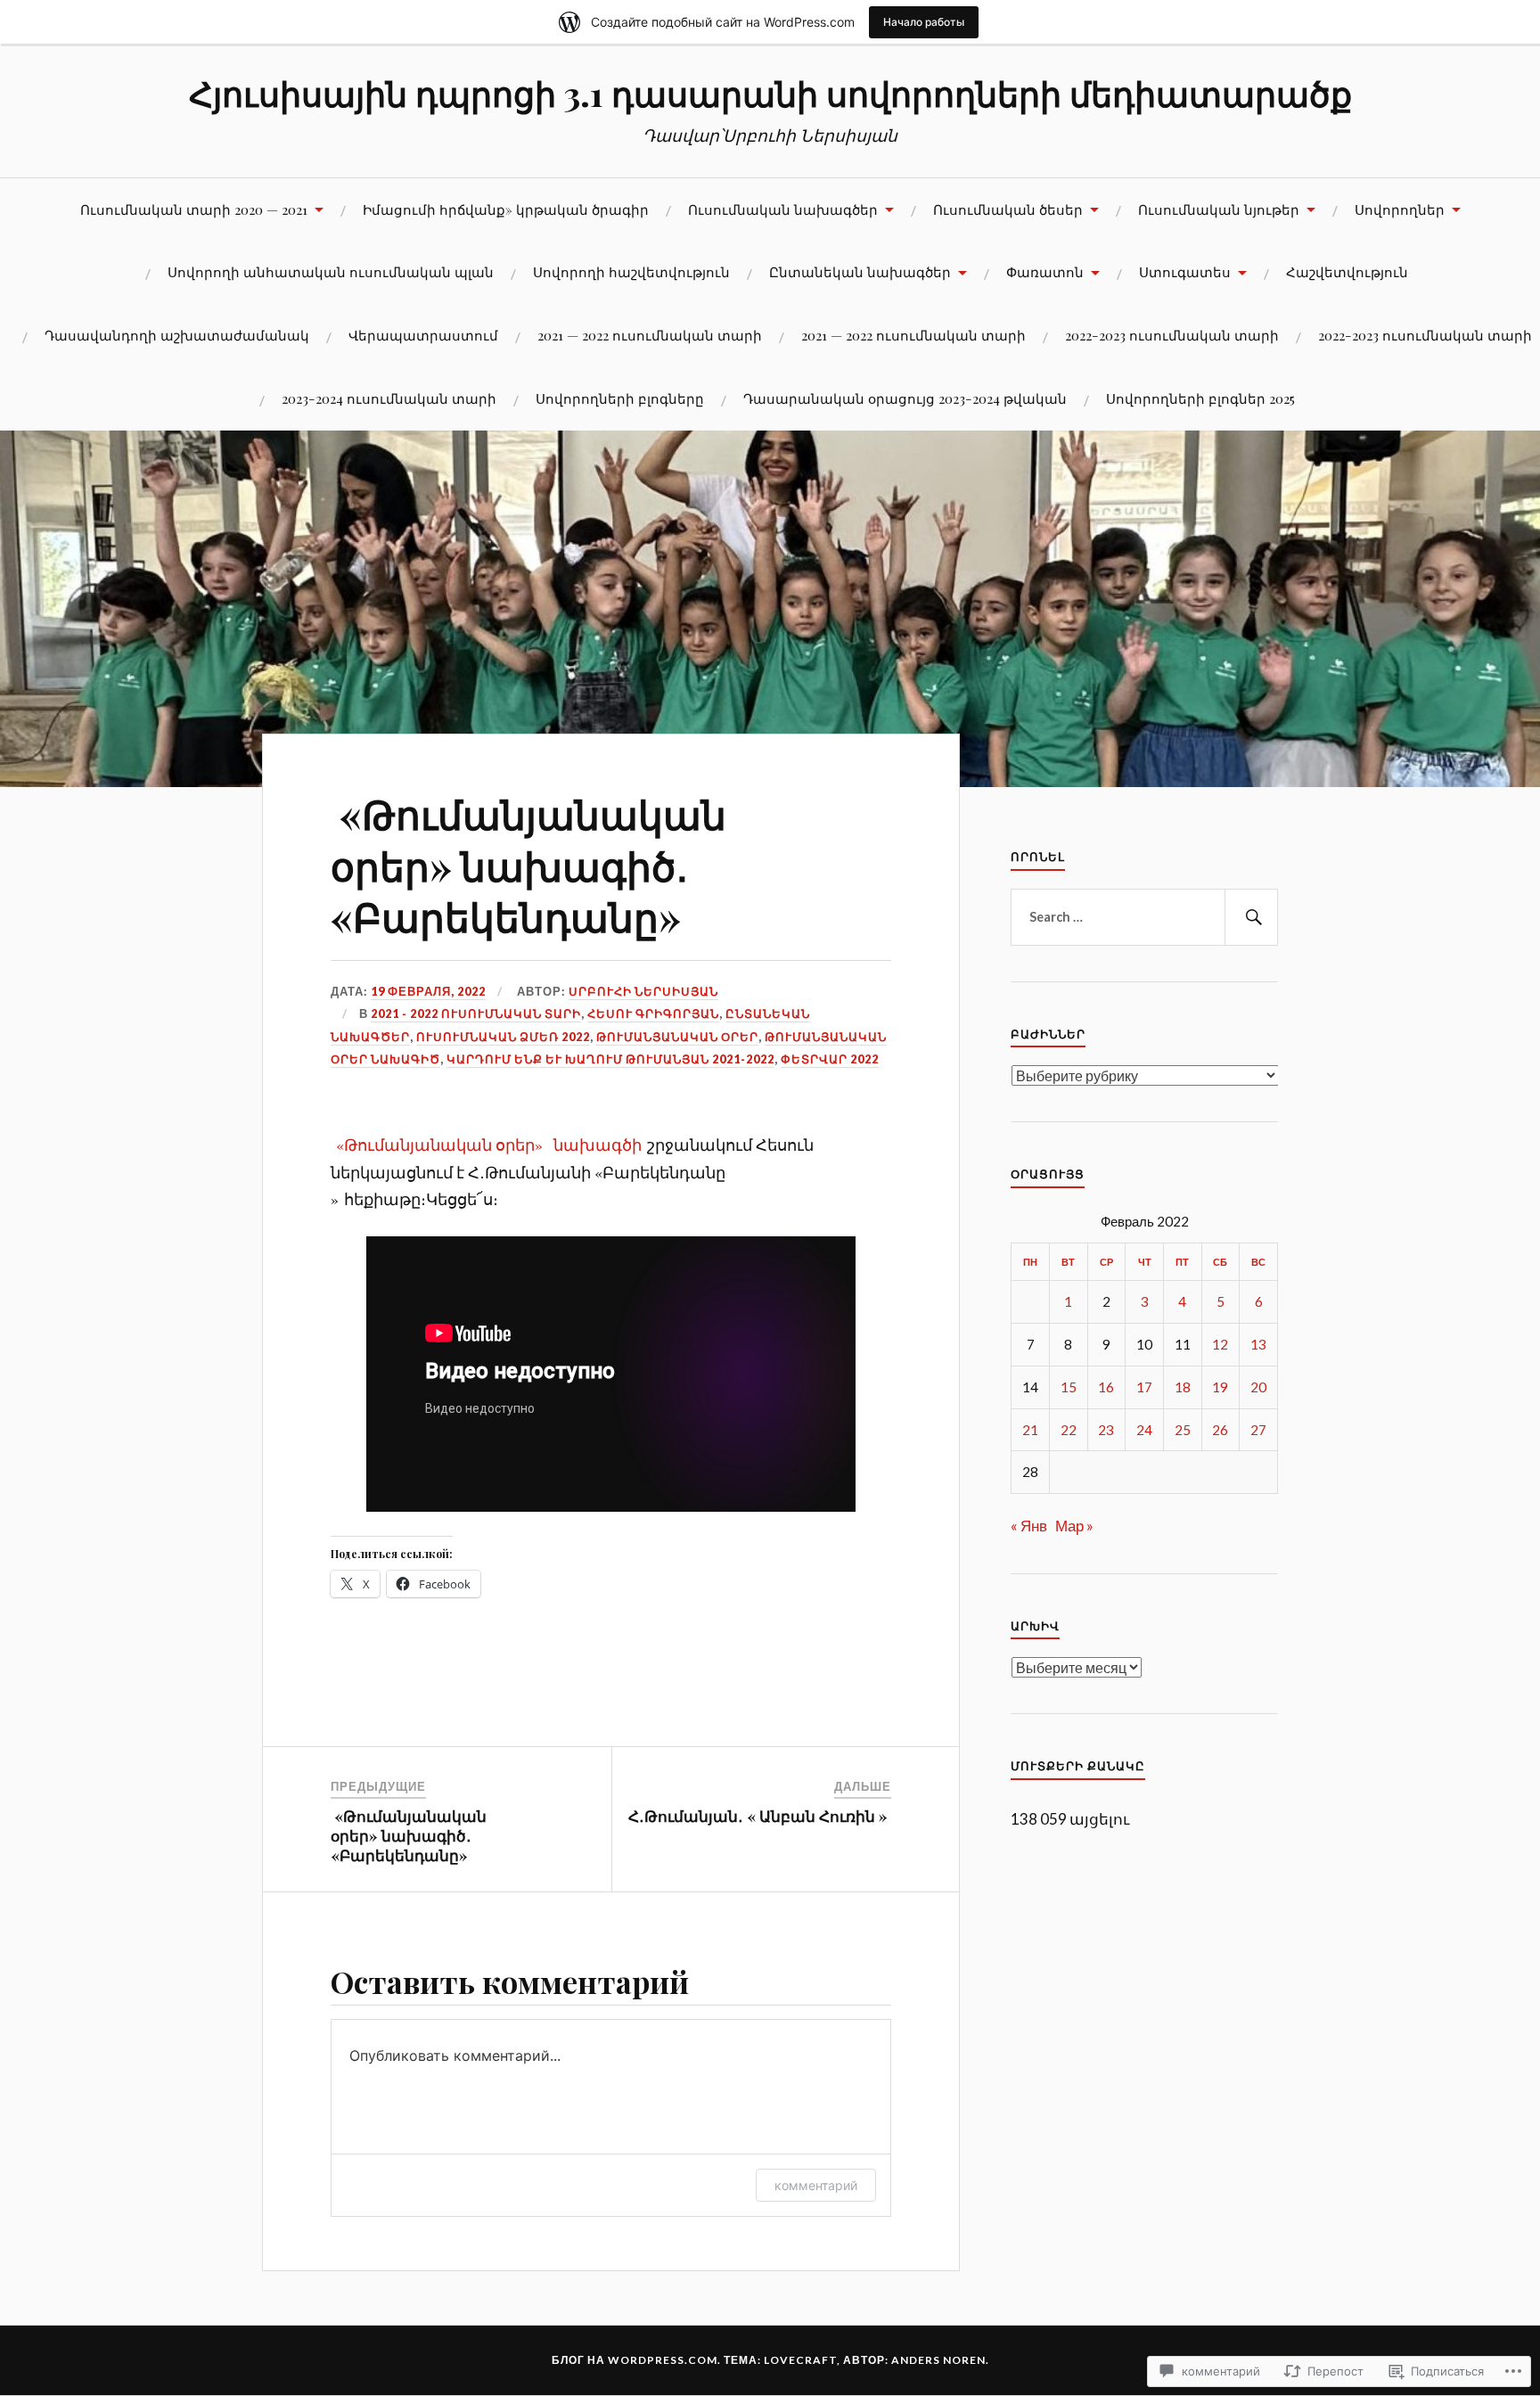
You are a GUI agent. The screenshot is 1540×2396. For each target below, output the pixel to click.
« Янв (1029, 1526)
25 (1183, 1430)
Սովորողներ (1400, 209)
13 (1258, 1344)
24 (1144, 1430)
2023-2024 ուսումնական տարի (389, 398)
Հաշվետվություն (1347, 271)
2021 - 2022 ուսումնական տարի (476, 1013)
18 (1183, 1387)
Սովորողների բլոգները (620, 398)
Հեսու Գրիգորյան (653, 1013)
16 (1106, 1387)
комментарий (816, 2185)
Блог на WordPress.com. (636, 2360)
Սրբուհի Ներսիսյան (643, 991)
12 (1220, 1344)
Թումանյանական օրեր (677, 1037)
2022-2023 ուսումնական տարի (1172, 335)
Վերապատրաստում (423, 335)
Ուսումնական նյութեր (1219, 209)
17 (1144, 1387)
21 (1030, 1430)
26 (1220, 1430)
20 (1258, 1387)
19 (1220, 1387)
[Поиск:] (1144, 917)
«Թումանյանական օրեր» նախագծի (489, 1145)
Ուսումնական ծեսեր (1008, 209)
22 (1069, 1430)
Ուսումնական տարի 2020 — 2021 (194, 209)
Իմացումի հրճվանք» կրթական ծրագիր (506, 209)
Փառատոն (1045, 271)
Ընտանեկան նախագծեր (860, 271)
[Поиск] (1251, 917)
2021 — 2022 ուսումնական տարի (650, 335)
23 (1106, 1430)
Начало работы (924, 22)
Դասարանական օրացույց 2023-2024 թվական (905, 398)
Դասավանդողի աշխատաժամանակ (177, 335)
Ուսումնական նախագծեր (783, 209)
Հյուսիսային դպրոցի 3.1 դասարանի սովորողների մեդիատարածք (770, 93)
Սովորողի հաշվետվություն (631, 271)
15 (1069, 1387)
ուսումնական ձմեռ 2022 (503, 1037)
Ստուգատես (1185, 271)
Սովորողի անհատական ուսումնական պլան (331, 271)
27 (1258, 1430)
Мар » (1074, 1526)
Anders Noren (938, 2360)
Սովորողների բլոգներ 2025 (1200, 398)
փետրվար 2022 (830, 1059)
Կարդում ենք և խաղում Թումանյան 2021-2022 (610, 1059)
